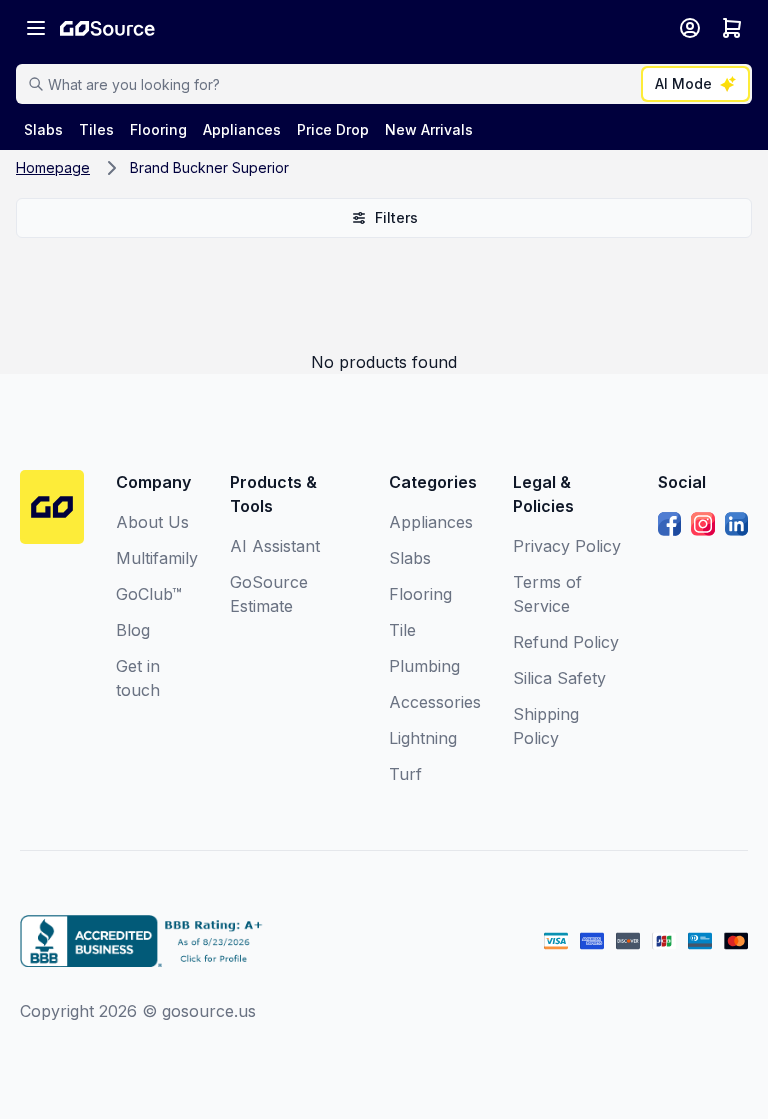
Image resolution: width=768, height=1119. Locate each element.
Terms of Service (547, 594)
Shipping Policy (546, 726)
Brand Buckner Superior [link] (209, 167)
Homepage (53, 167)
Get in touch (138, 678)
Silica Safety (559, 678)
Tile (402, 630)
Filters (396, 217)
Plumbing (424, 666)
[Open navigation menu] (36, 28)
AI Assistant (275, 546)
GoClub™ (149, 594)
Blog (133, 630)
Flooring (420, 594)
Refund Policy (566, 642)
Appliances (431, 522)
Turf (405, 774)
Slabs (410, 558)
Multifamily (157, 558)
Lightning (423, 738)
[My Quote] (732, 28)
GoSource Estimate (269, 594)
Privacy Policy (567, 546)
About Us (152, 522)
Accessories (435, 702)
